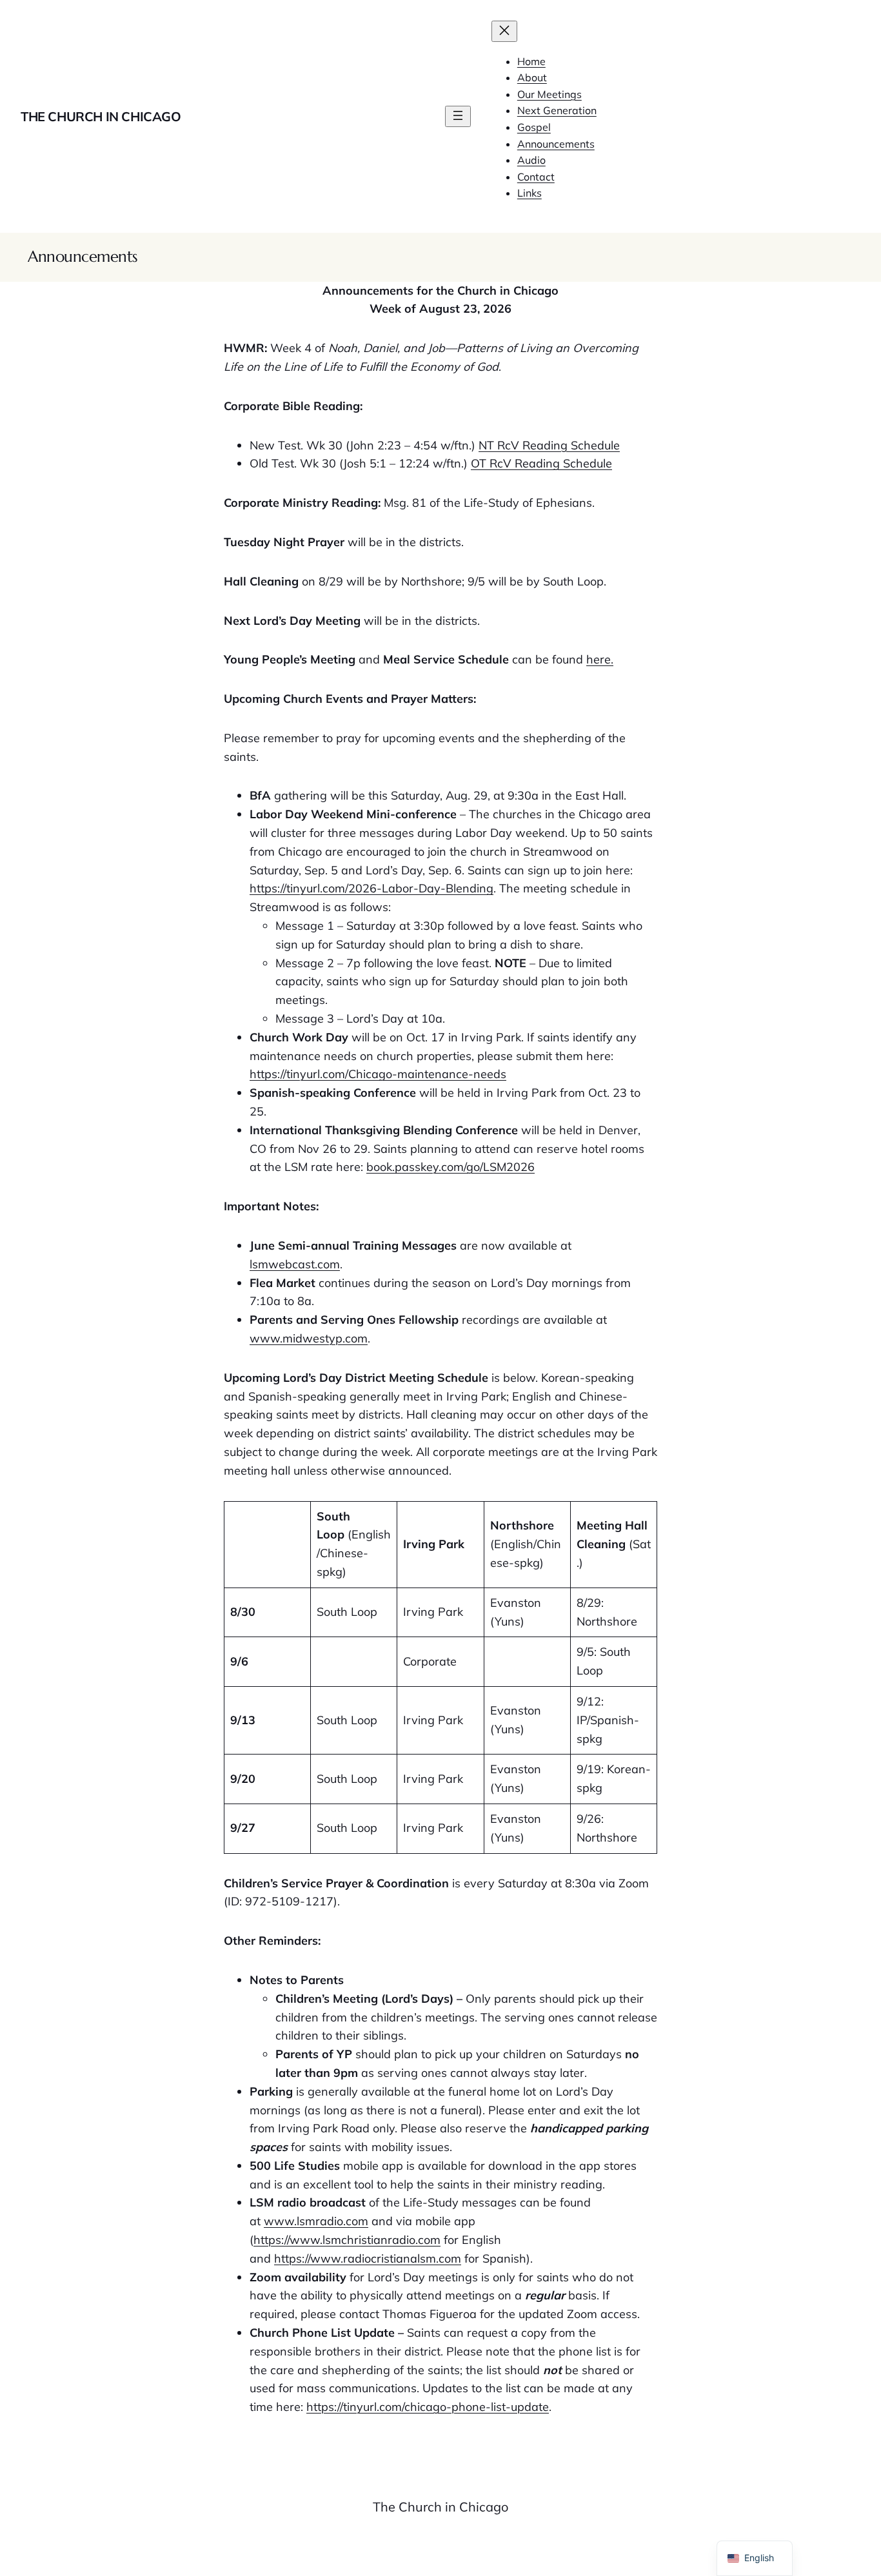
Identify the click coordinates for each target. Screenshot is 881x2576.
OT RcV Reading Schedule (541, 463)
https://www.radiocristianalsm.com (368, 2258)
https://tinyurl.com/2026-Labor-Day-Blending (371, 888)
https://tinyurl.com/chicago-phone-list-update (428, 2407)
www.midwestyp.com (309, 1338)
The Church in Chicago (101, 116)
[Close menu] (504, 31)
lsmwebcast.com (295, 1264)
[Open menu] (458, 116)
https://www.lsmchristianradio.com (347, 2240)
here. (600, 659)
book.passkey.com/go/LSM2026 (450, 1167)
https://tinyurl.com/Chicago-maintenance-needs (378, 1074)
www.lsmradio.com (316, 2221)
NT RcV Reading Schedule (549, 445)
